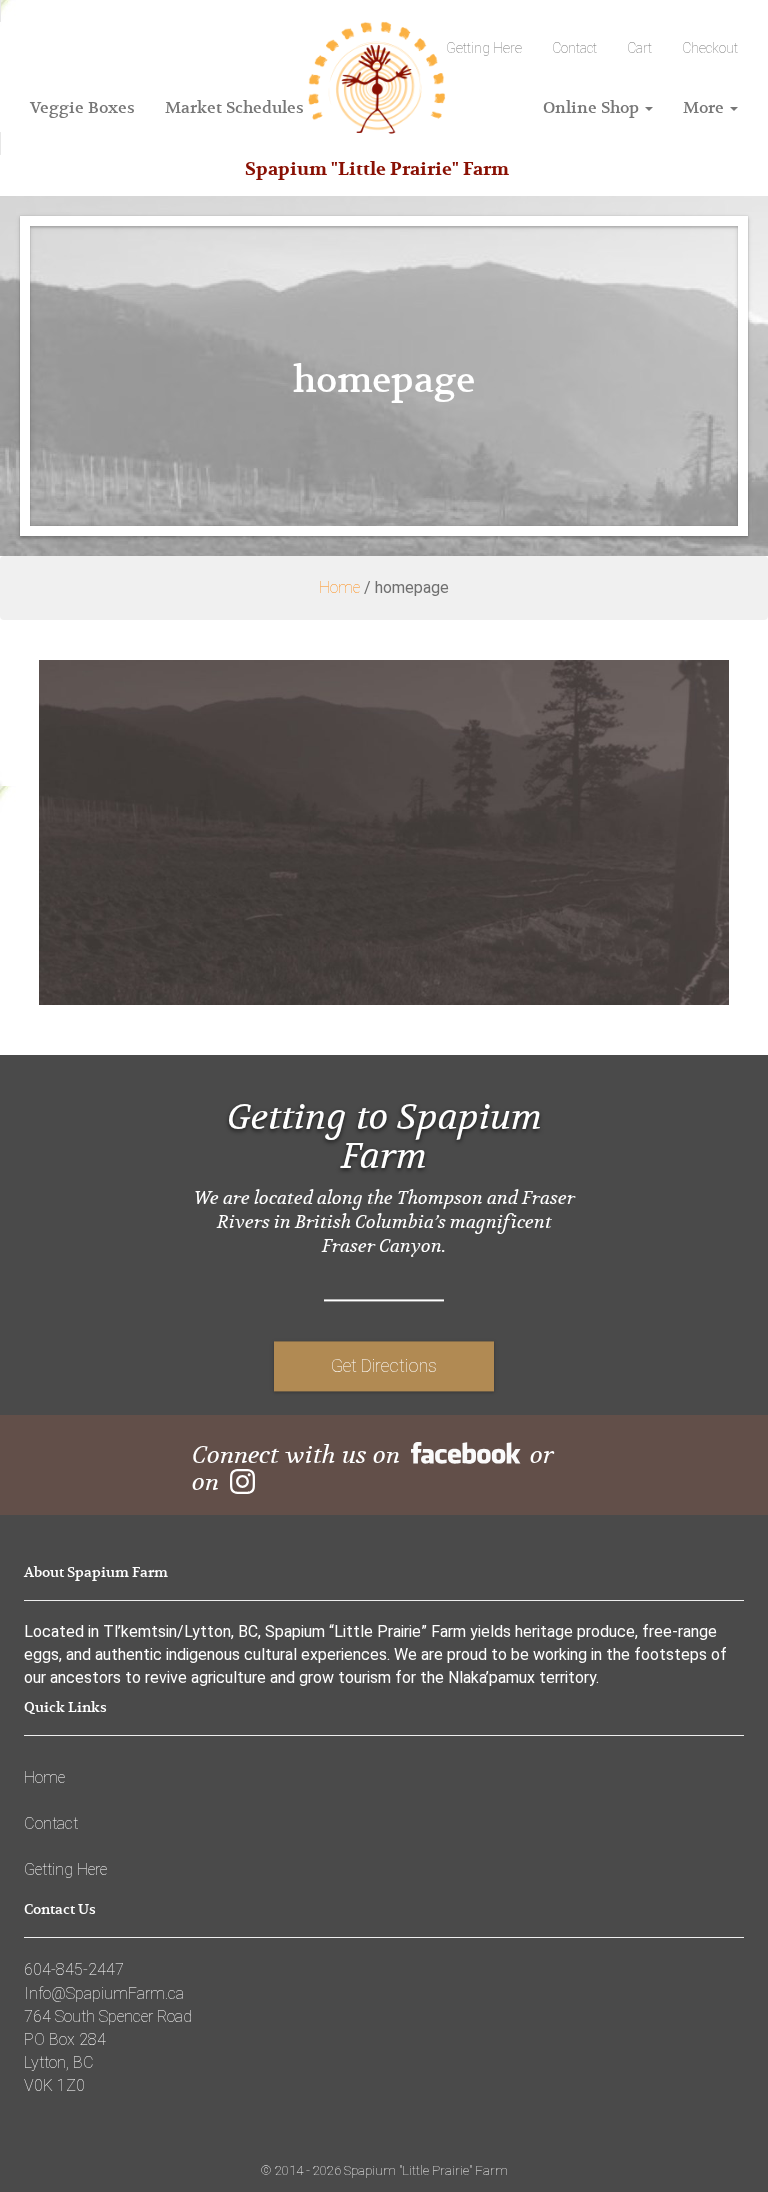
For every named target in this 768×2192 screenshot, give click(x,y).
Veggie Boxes (82, 107)
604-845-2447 (74, 1969)
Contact (574, 48)
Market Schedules (234, 107)
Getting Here (65, 1869)
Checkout (710, 48)
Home (339, 587)
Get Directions (384, 1365)
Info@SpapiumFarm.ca (104, 1993)
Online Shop (593, 107)
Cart (639, 48)
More (705, 107)
